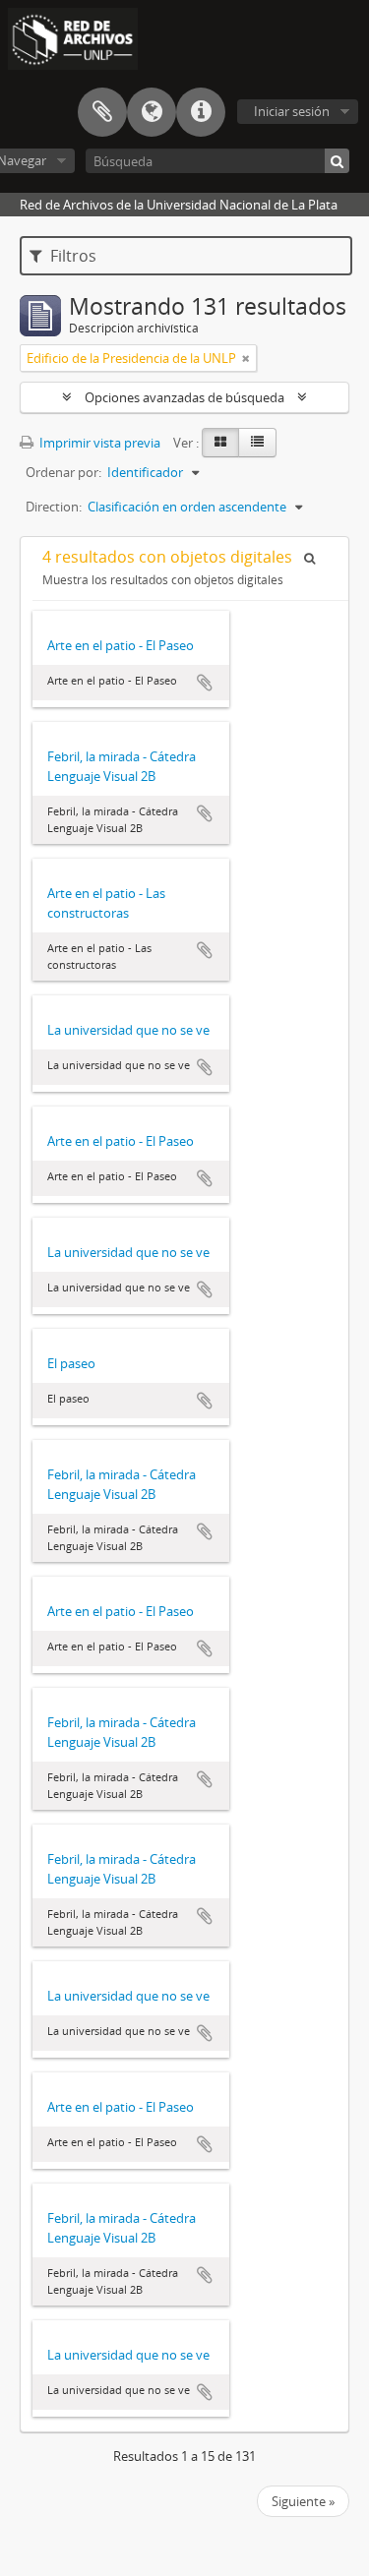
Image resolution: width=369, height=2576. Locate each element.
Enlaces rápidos (201, 112)
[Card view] (220, 443)
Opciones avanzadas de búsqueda (184, 397)
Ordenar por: (63, 472)
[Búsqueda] (337, 161)
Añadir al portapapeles (205, 683)
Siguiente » (303, 2501)
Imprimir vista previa (98, 443)
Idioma (152, 112)
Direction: (54, 507)
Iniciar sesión (292, 111)
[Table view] (257, 443)
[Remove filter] (246, 358)
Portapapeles (102, 112)
